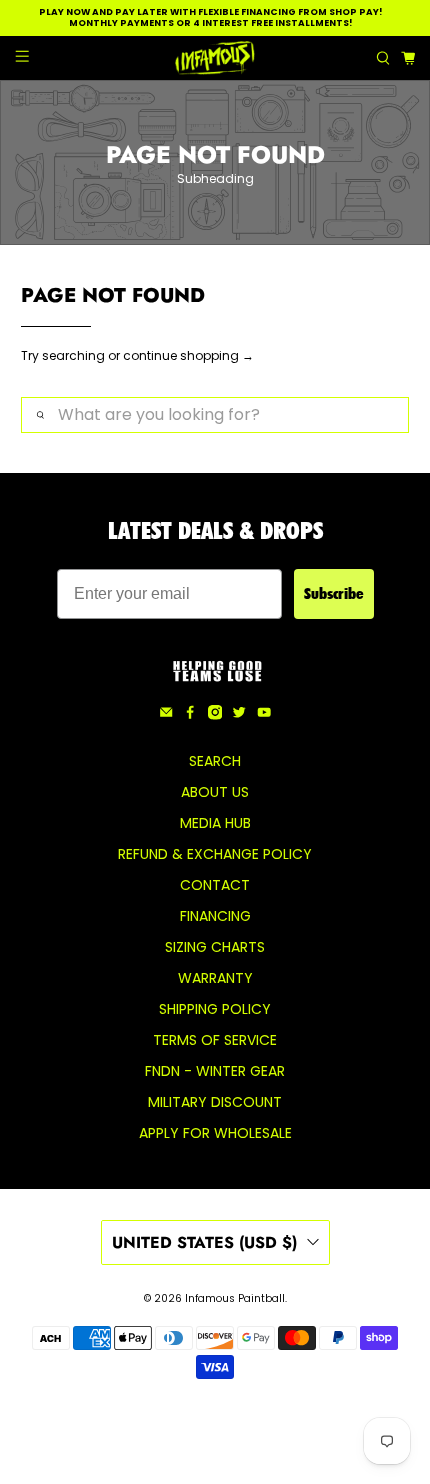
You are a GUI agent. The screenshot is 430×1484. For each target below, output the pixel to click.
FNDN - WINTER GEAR (215, 1071)
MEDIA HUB (215, 823)
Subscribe (334, 593)
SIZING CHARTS (215, 947)
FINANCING (215, 916)
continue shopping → (188, 355)
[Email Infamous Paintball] (166, 715)
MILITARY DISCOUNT (215, 1102)
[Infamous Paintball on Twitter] (239, 715)
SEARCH (215, 761)
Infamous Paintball (235, 1298)
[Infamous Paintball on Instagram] (215, 715)
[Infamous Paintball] (215, 58)
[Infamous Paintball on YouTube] (264, 715)
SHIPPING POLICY (215, 1009)
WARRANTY (215, 978)
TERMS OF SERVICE (215, 1040)
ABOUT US (215, 792)
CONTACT (215, 885)
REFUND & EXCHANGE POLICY (215, 854)
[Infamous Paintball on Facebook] (190, 715)
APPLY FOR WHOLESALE (215, 1133)
